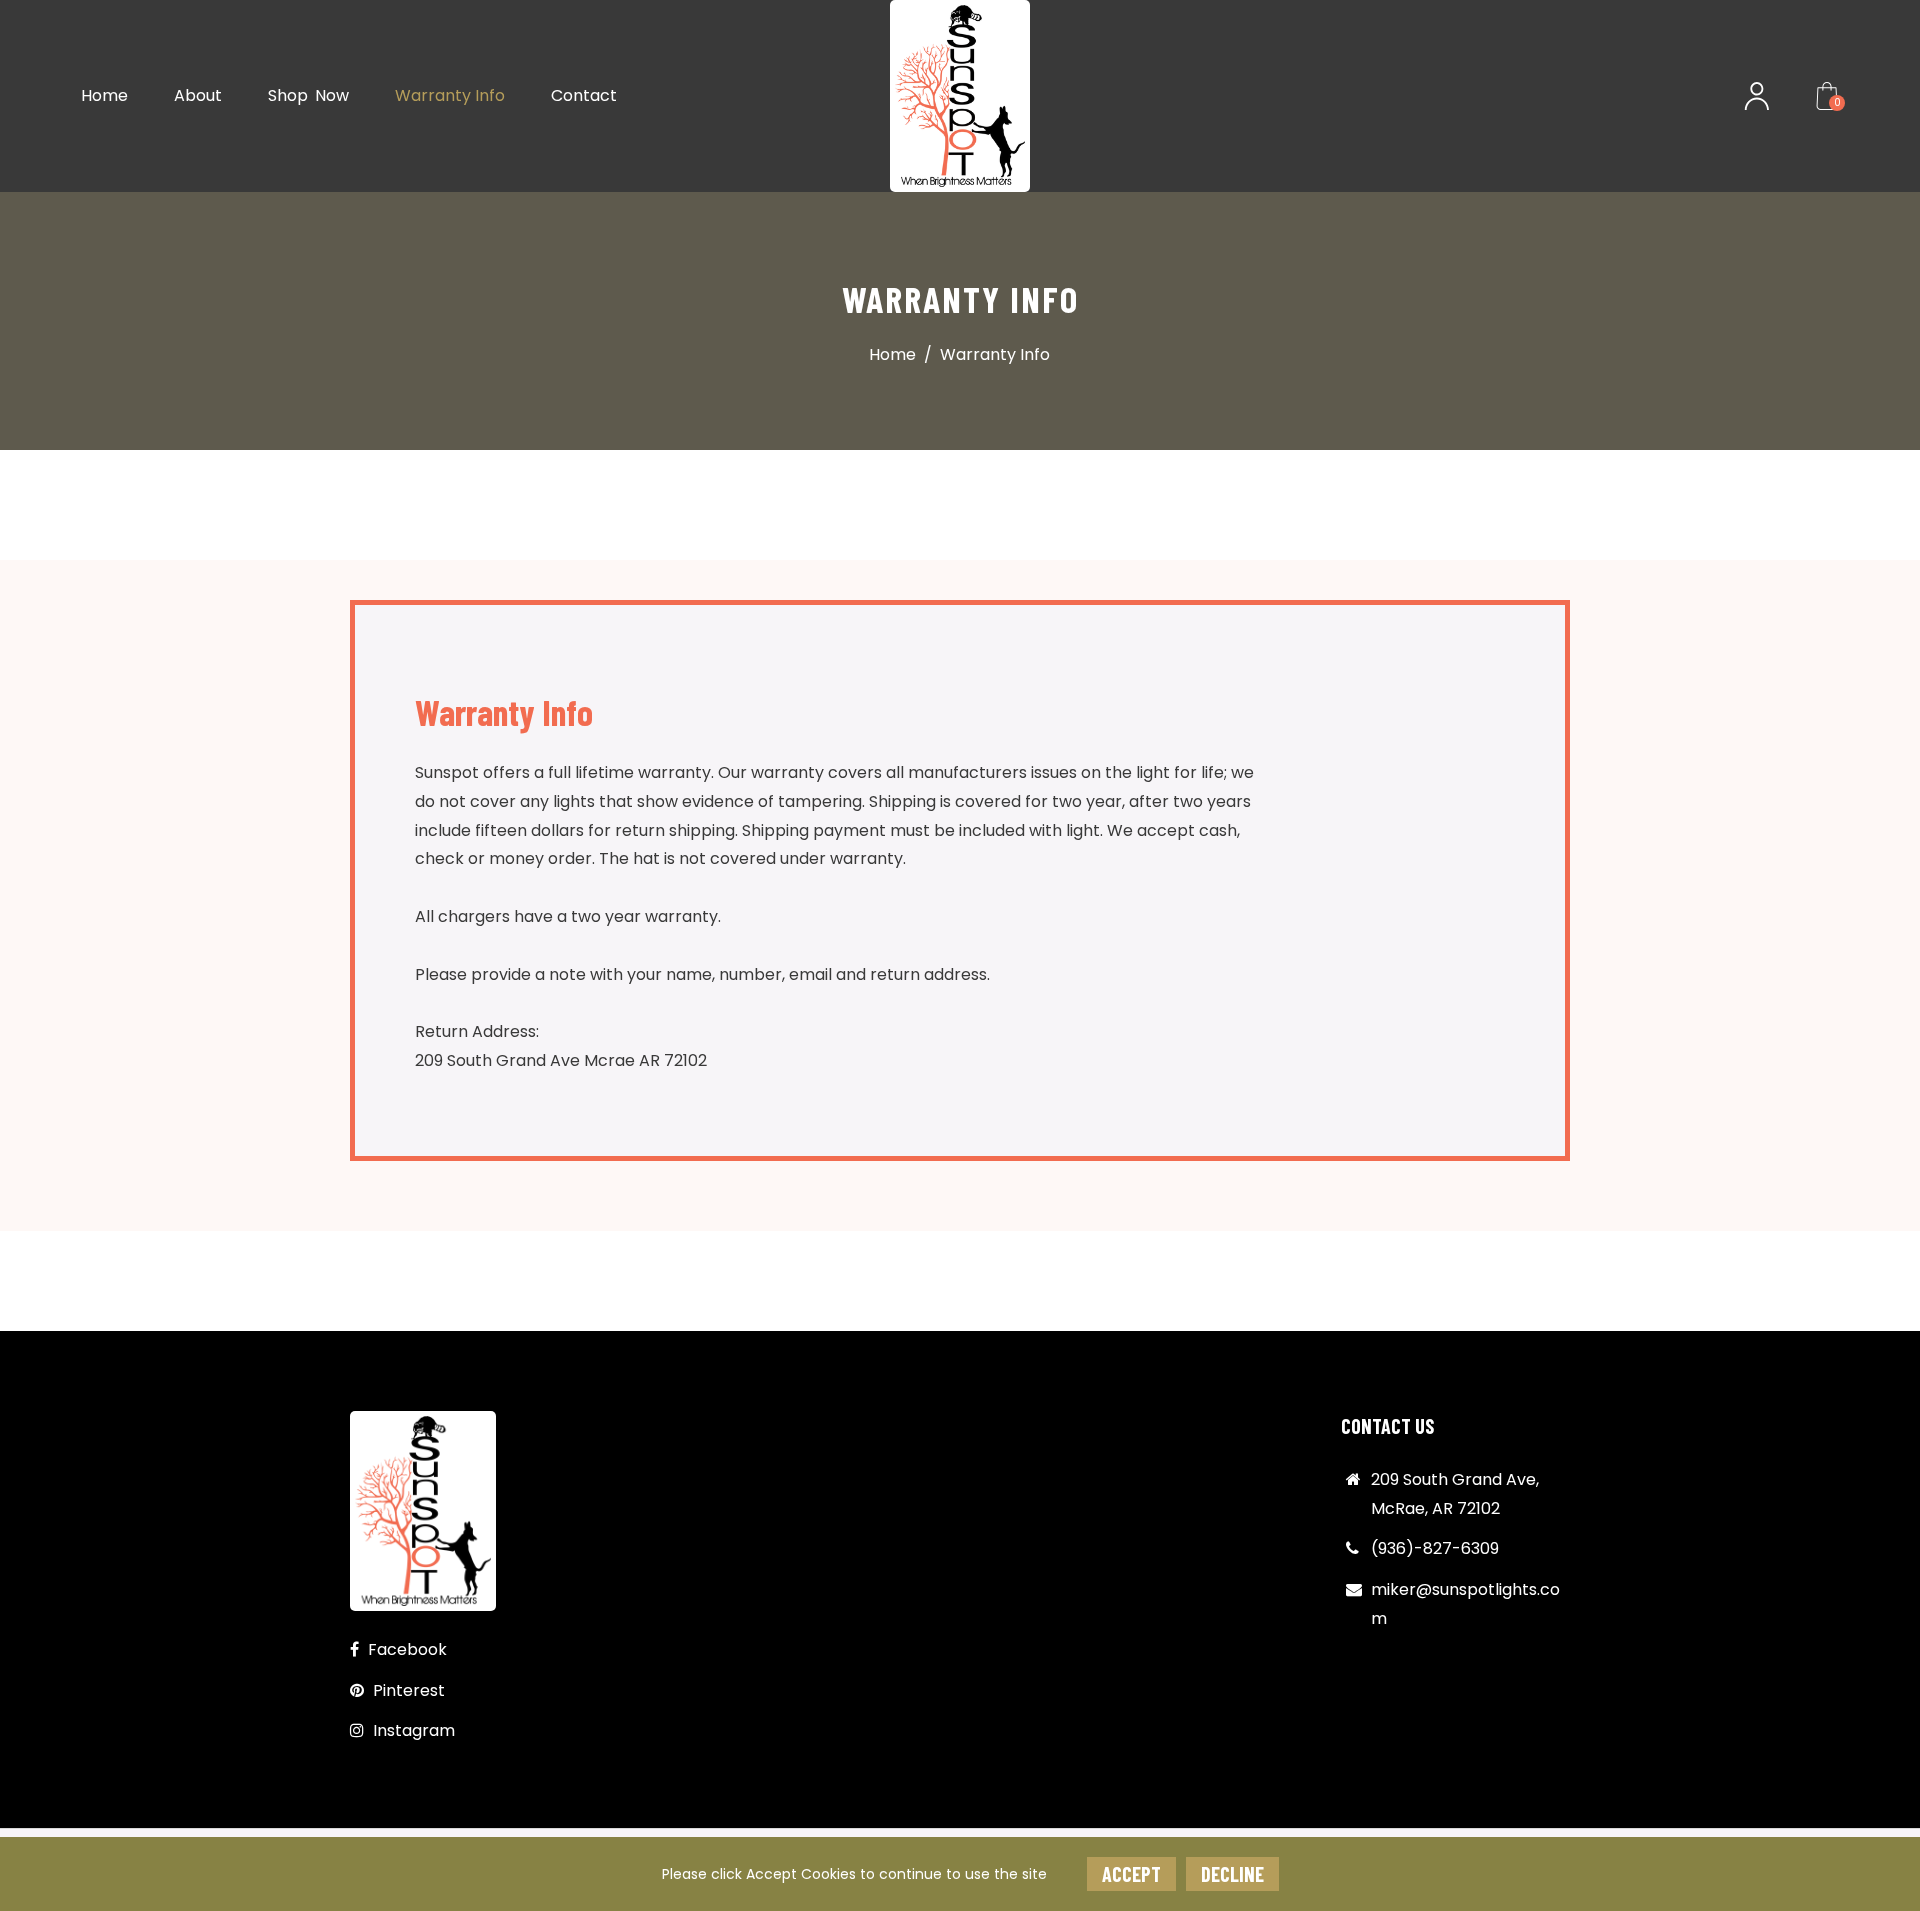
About (198, 95)
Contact (584, 95)
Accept (1131, 1874)
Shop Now (308, 95)
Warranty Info (450, 95)
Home (104, 95)
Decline (1232, 1874)
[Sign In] (1757, 96)
